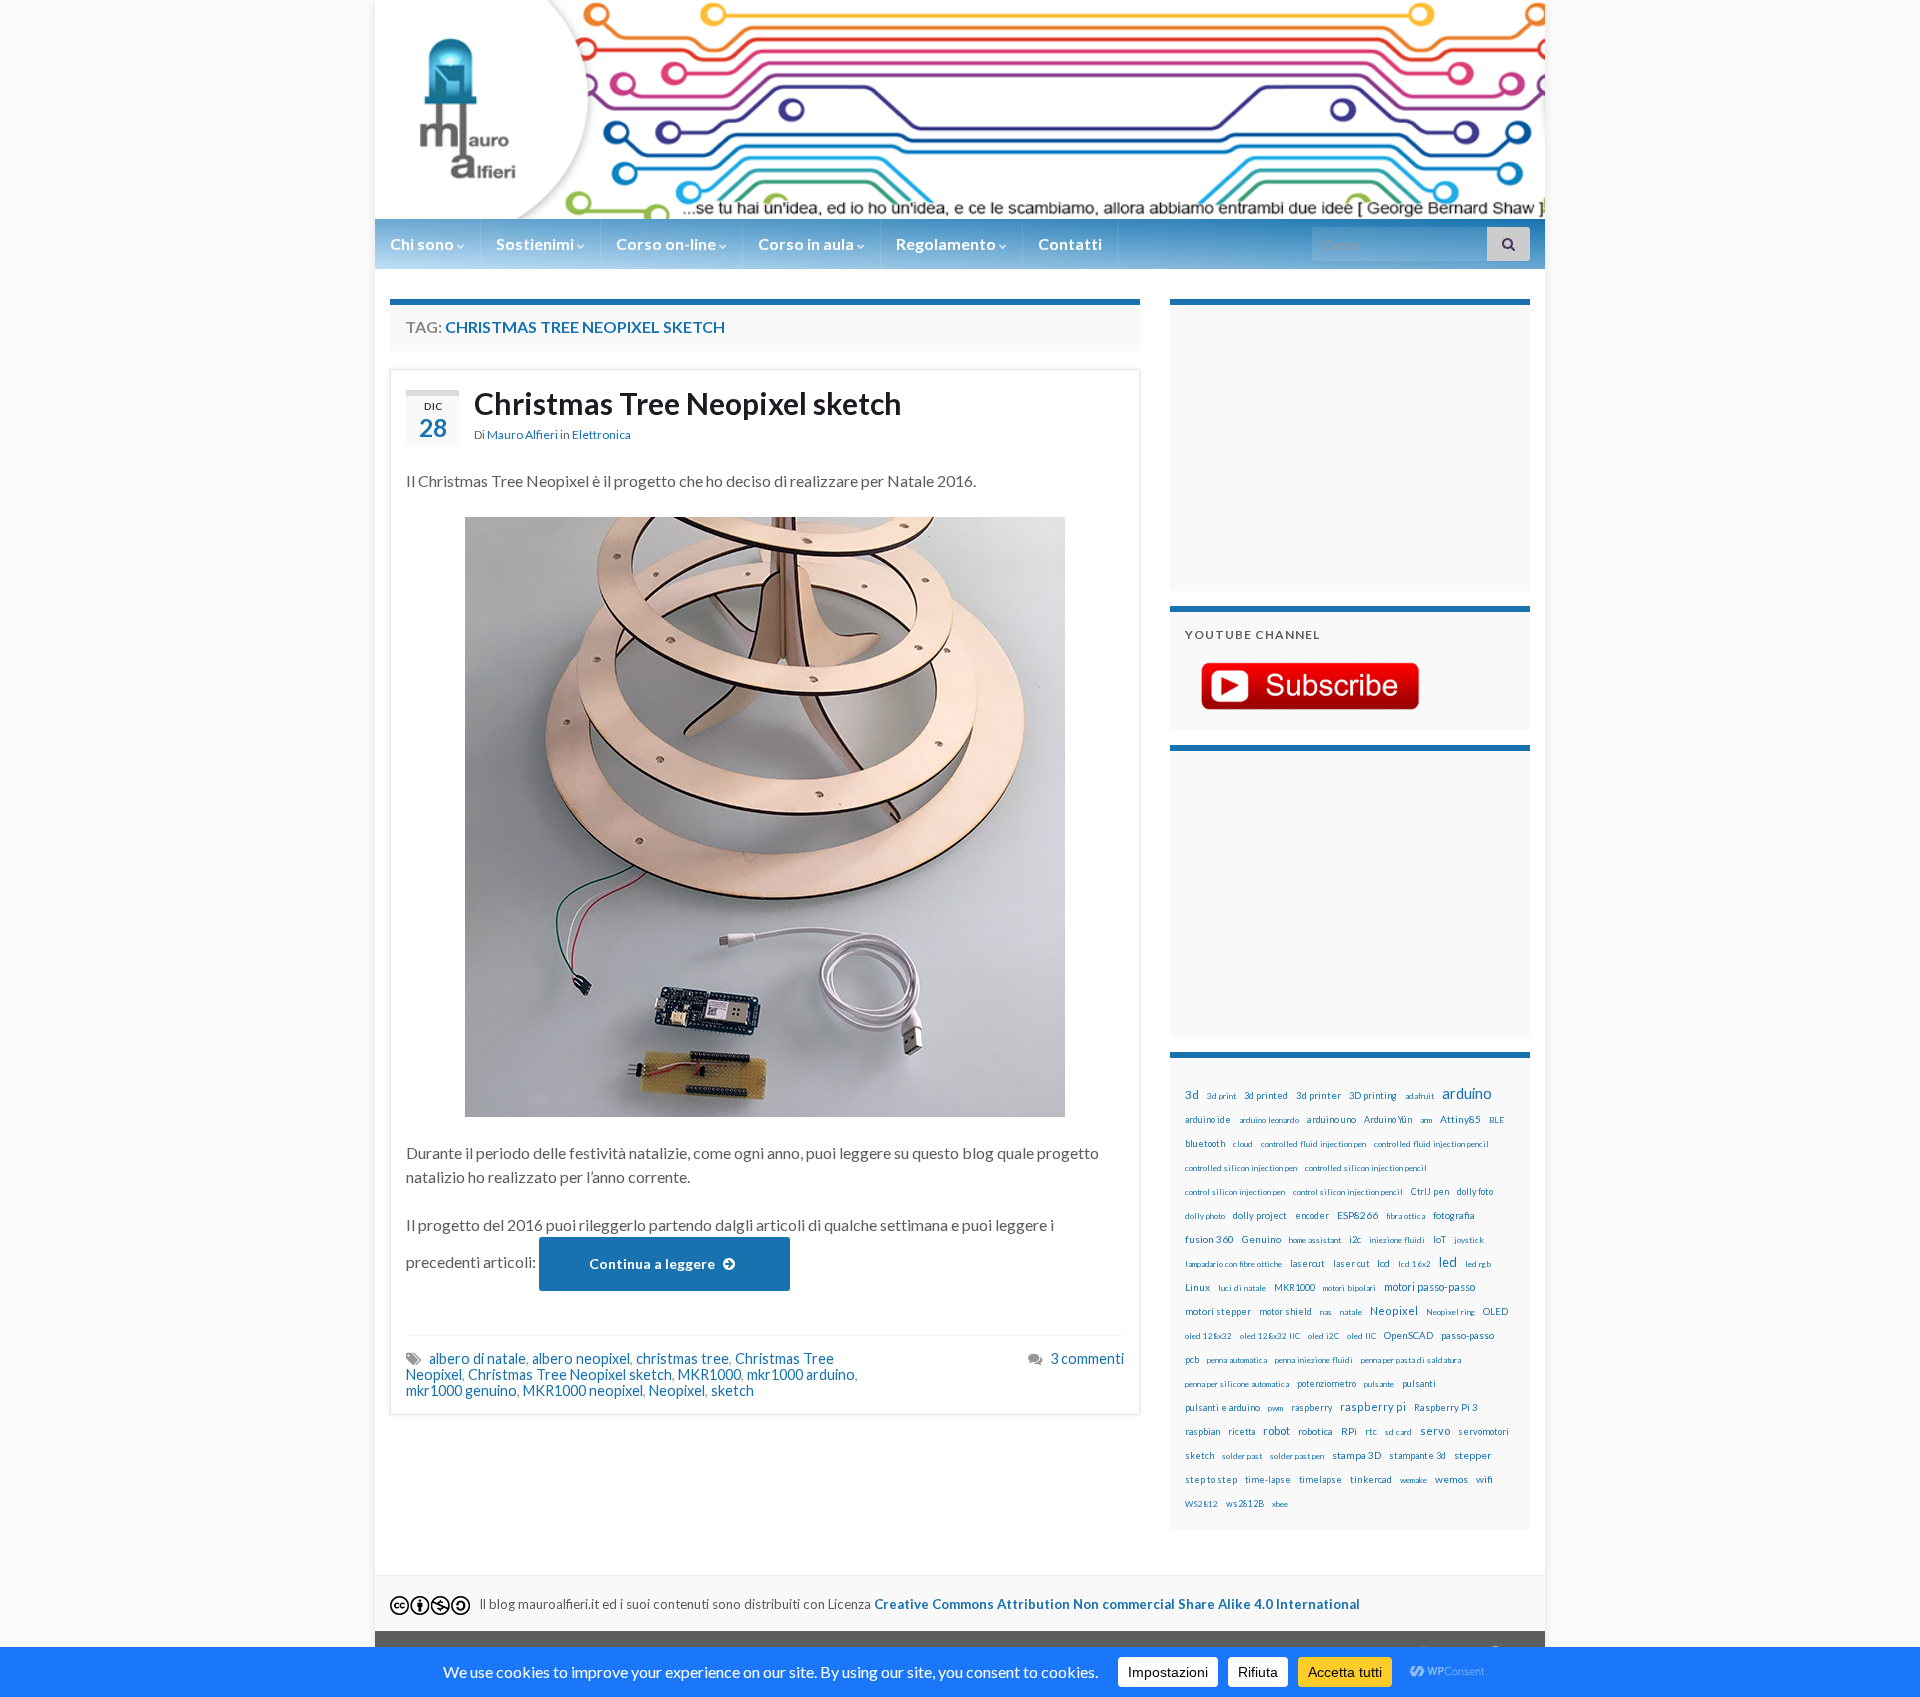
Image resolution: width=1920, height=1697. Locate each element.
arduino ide (1208, 1120)
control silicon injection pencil (1348, 1192)
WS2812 (1201, 1504)
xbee (1280, 1504)
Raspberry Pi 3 (1445, 1407)
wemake (1413, 1480)
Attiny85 (1460, 1119)
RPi (1349, 1431)
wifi (1484, 1479)
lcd (1383, 1263)
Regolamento (947, 243)
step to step (1211, 1479)
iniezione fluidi (1397, 1240)
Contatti (1070, 243)
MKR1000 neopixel (583, 1390)
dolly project (1260, 1215)
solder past (1242, 1456)
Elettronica (601, 434)
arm (1426, 1120)
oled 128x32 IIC (1270, 1336)
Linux (1197, 1287)
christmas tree (682, 1358)
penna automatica (1237, 1360)
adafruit (1419, 1096)
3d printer (1318, 1095)
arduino (1467, 1093)
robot (1276, 1430)
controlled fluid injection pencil (1431, 1144)
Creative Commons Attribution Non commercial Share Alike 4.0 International (1117, 1604)
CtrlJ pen (1430, 1192)
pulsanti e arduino (1222, 1407)
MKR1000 (709, 1374)
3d (1192, 1094)
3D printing (1373, 1095)
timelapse (1320, 1480)
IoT (1439, 1239)
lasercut (1307, 1263)
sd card (1398, 1432)
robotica (1315, 1431)
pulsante (1379, 1384)
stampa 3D (1356, 1455)
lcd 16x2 (1414, 1264)
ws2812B (1245, 1503)
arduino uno (1331, 1119)
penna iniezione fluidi (1314, 1360)
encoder (1312, 1215)
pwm (1275, 1408)
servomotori (1483, 1431)
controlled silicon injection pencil (1366, 1168)
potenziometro (1326, 1383)
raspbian (1202, 1431)
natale (1351, 1312)
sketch (732, 1390)
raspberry (1311, 1407)
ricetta (1241, 1432)
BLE (1496, 1120)
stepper (1472, 1455)
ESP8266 (1357, 1215)
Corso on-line (667, 243)
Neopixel (677, 1390)
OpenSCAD (1408, 1335)
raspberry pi (1373, 1406)
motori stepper (1218, 1311)
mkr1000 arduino (801, 1374)
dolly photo (1205, 1216)
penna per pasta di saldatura (1411, 1360)
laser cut (1351, 1263)
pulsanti (1419, 1383)
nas (1326, 1312)
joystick (1469, 1240)
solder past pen (1297, 1456)
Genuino (1261, 1239)
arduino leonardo (1269, 1120)
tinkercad (1371, 1479)
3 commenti (1087, 1358)
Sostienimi (536, 243)
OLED (1495, 1311)
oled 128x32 (1208, 1336)
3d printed (1266, 1095)
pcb (1192, 1359)
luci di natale (1242, 1288)
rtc (1371, 1431)
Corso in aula (807, 243)
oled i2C (1323, 1336)
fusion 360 (1209, 1239)
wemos (1451, 1479)
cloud (1243, 1144)
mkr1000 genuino (461, 1390)
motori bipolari (1349, 1288)
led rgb (1478, 1264)
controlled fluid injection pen (1313, 1144)
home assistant (1315, 1240)
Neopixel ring (1450, 1312)
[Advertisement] (1310, 445)
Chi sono (423, 243)
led (1448, 1262)
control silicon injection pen (1235, 1192)
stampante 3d (1417, 1455)
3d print (1221, 1096)
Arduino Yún (1388, 1119)
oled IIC (1361, 1336)
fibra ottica (1405, 1216)
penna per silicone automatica (1237, 1384)
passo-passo (1467, 1335)
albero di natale (477, 1358)
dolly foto (1475, 1191)
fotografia (1454, 1215)
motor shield (1285, 1311)
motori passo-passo (1429, 1286)
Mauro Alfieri (522, 434)
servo (1435, 1430)
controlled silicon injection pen (1241, 1168)
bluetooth (1205, 1143)
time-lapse (1268, 1480)
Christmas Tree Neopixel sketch (688, 403)
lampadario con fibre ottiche (1233, 1264)
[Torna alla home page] (960, 109)
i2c (1355, 1239)
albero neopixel (581, 1358)
